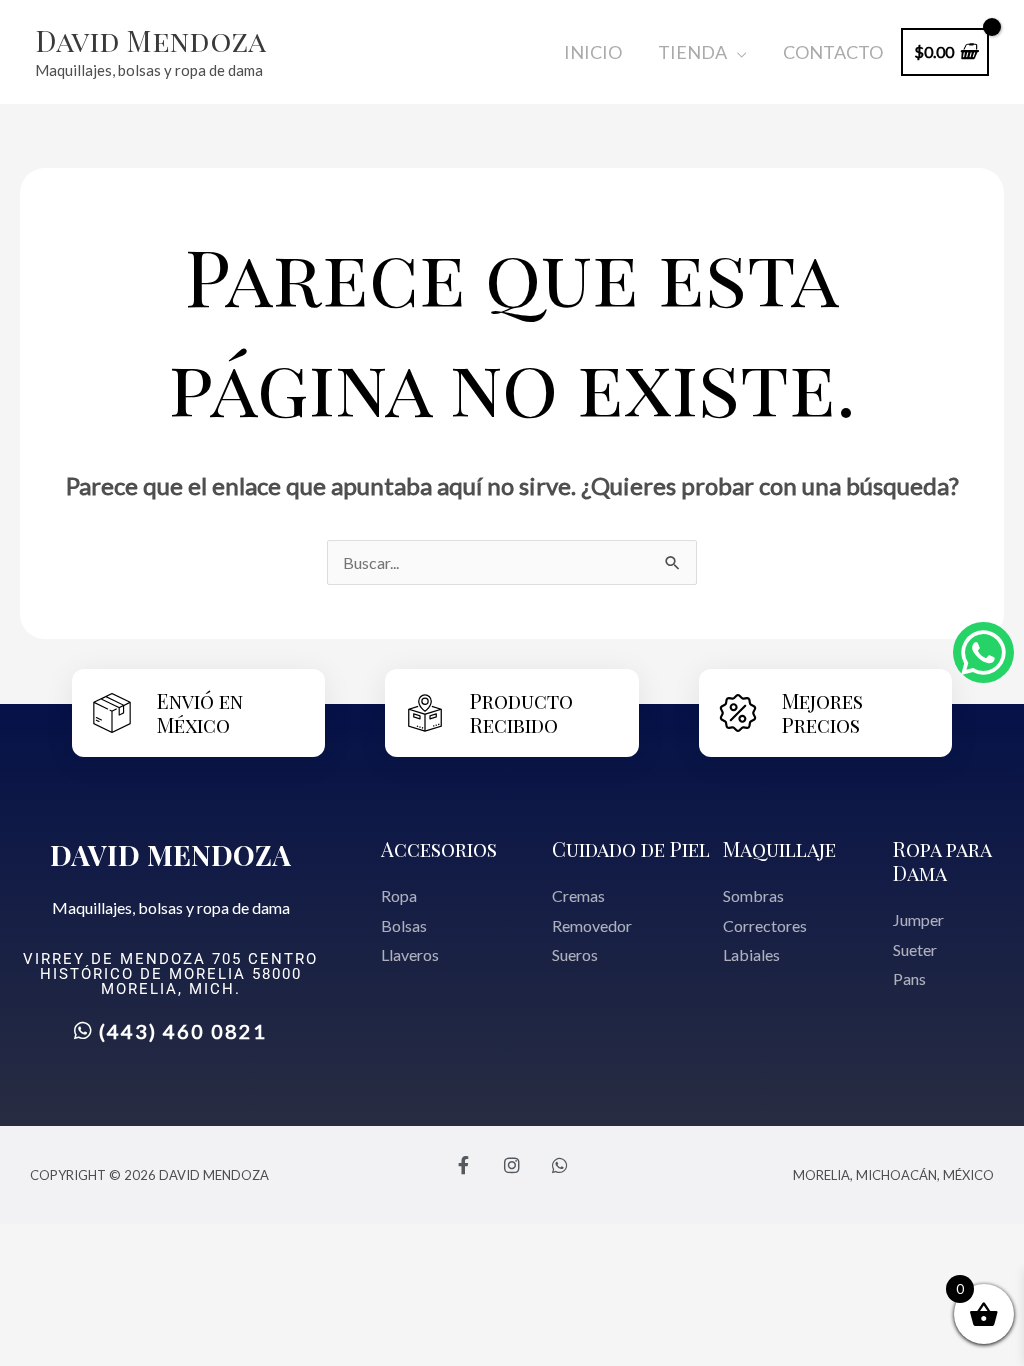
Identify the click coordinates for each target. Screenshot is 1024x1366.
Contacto (833, 52)
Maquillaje (779, 848)
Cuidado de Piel (631, 848)
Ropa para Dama (942, 860)
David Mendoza (150, 40)
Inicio (593, 52)
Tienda (692, 52)
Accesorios (439, 848)
